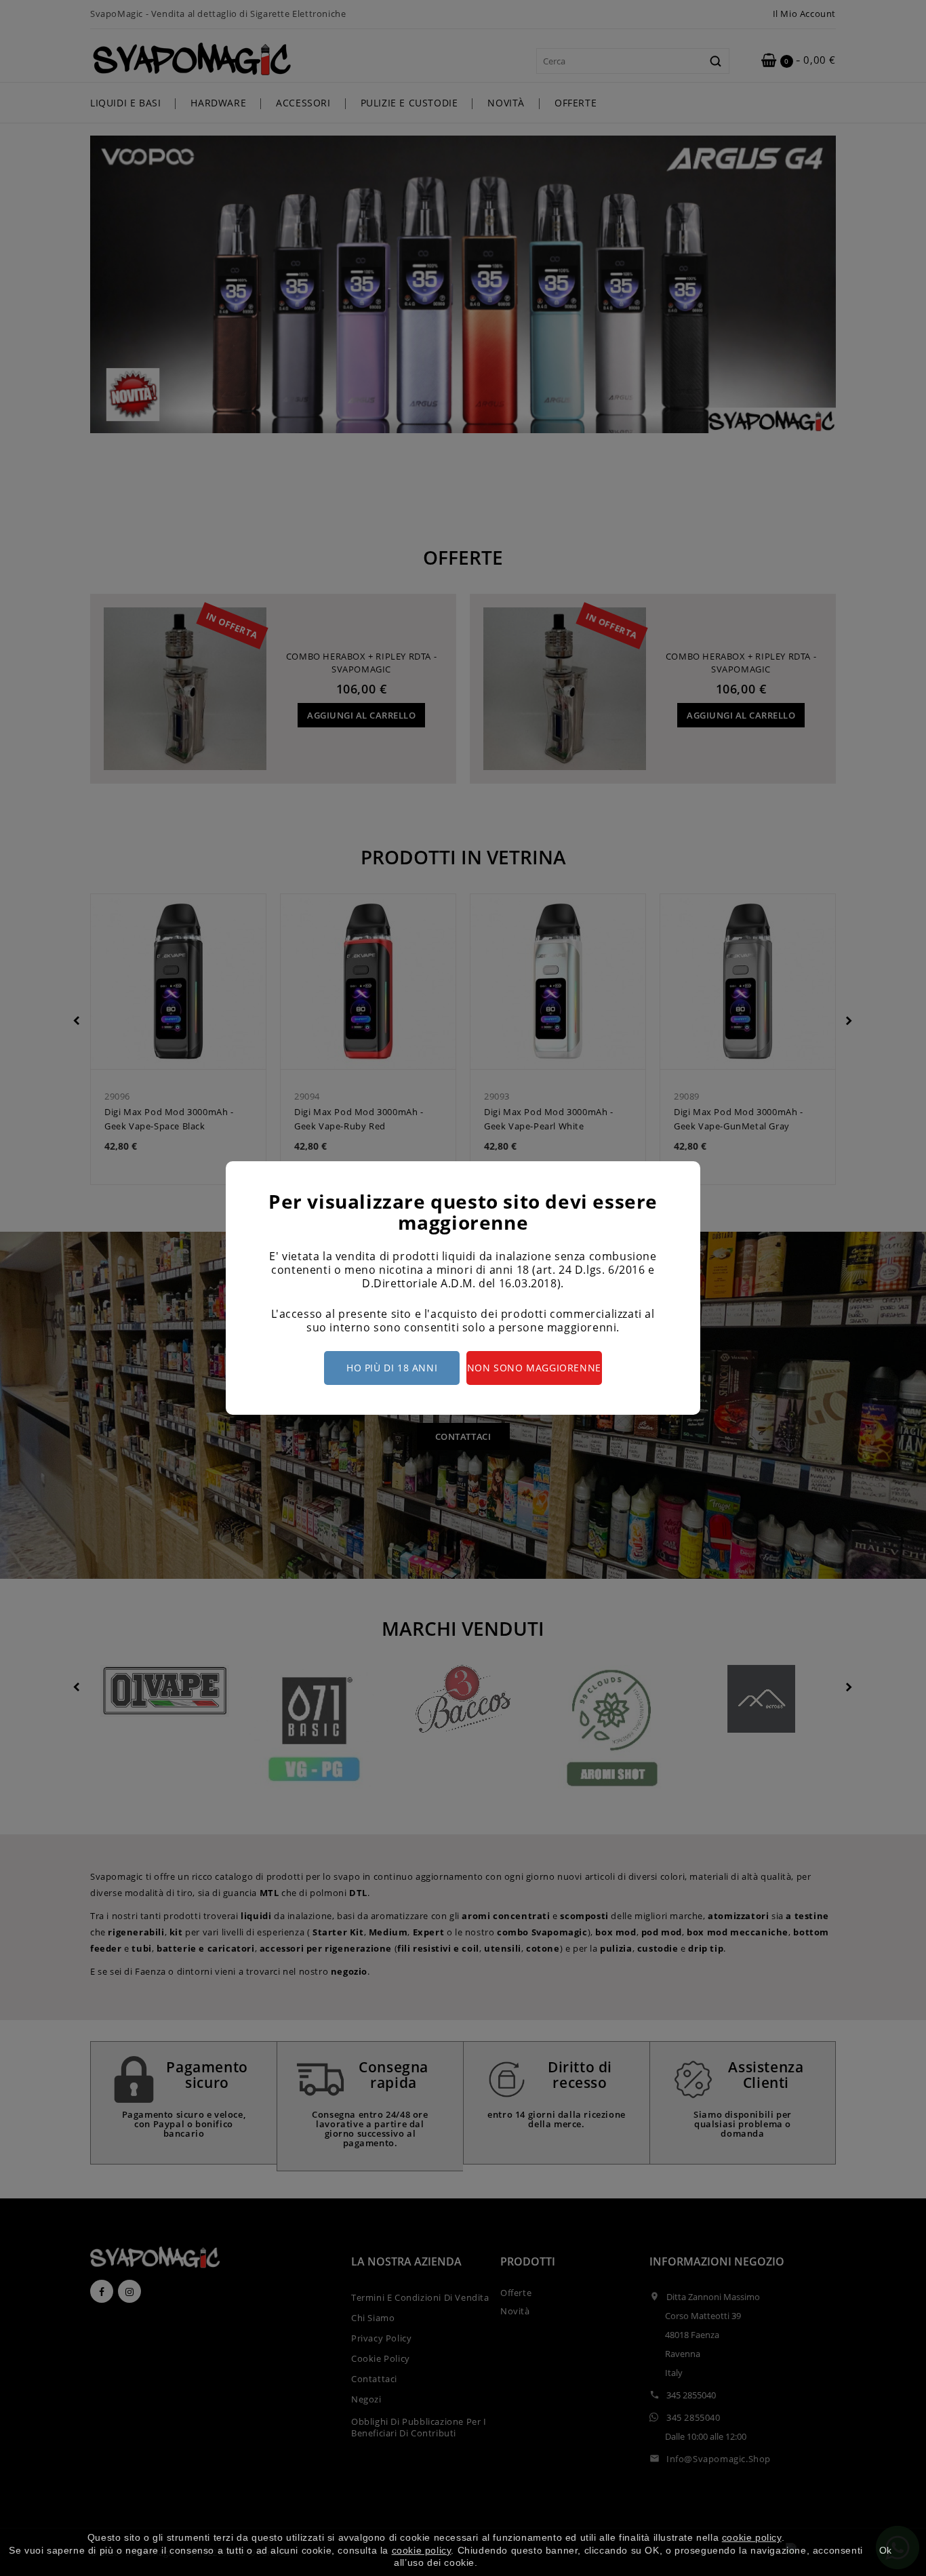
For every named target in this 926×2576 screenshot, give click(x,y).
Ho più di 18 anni (392, 1368)
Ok (886, 2550)
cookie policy (752, 2537)
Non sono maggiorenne (534, 1368)
